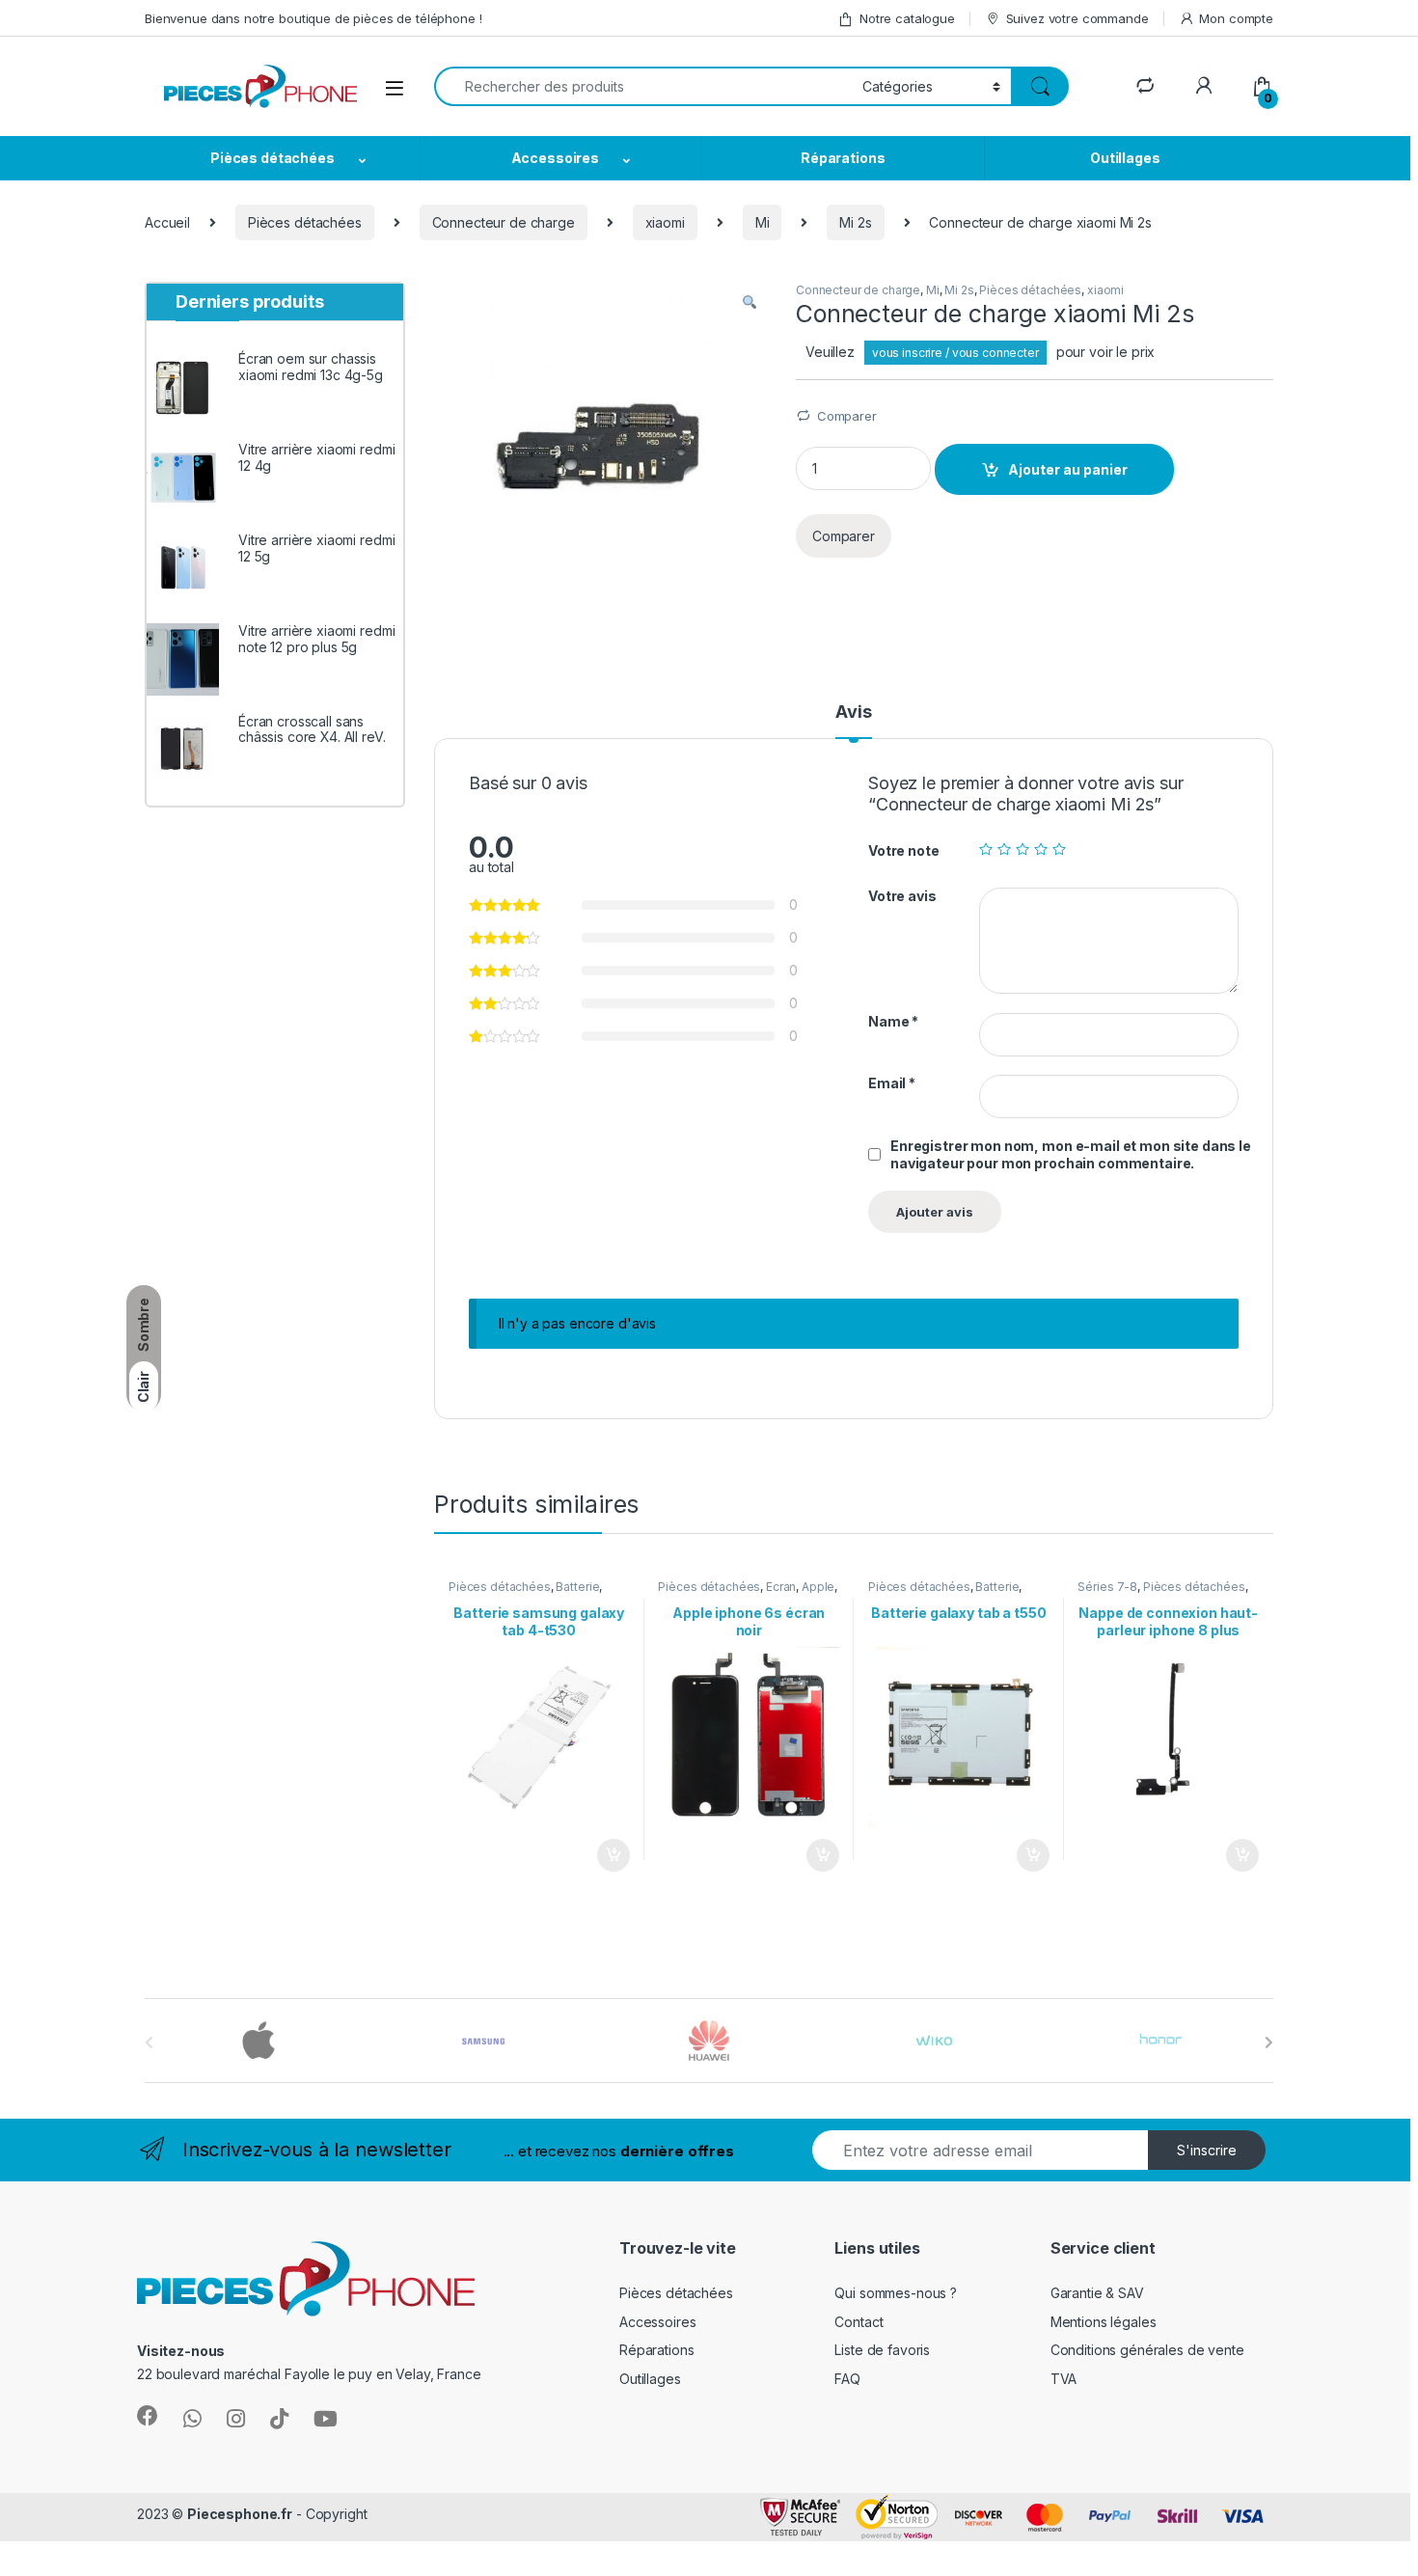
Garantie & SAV (1097, 2293)
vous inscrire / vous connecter (955, 353)
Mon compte (1236, 18)
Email (892, 1083)
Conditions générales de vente (1147, 2350)
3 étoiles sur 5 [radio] (1023, 849)
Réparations (843, 158)
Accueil (167, 222)
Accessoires (555, 158)
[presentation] (1269, 2042)
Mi (763, 222)
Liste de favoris (882, 2350)
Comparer (847, 416)
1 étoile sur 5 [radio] (986, 849)
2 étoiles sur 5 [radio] (1004, 849)
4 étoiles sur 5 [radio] (1041, 849)
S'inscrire (1207, 2150)
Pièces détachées (273, 158)
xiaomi (665, 222)
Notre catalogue (907, 18)
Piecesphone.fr (240, 2514)
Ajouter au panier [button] (607, 1855)
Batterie (577, 1587)
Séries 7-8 (1107, 1587)
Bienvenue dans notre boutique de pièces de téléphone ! (313, 18)
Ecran (781, 1587)
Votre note (904, 850)
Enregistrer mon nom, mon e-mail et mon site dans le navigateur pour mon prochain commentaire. (1071, 1154)
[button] (750, 303)
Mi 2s (855, 222)
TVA (1064, 2379)
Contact (859, 2322)
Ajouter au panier (1068, 469)
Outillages (1125, 158)
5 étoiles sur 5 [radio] (1059, 849)
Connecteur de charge (504, 222)
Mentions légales (1104, 2322)
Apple (818, 1587)
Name (893, 1021)
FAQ (847, 2379)
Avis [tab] (853, 713)
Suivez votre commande (1077, 18)
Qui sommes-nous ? (896, 2293)
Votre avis (902, 896)
